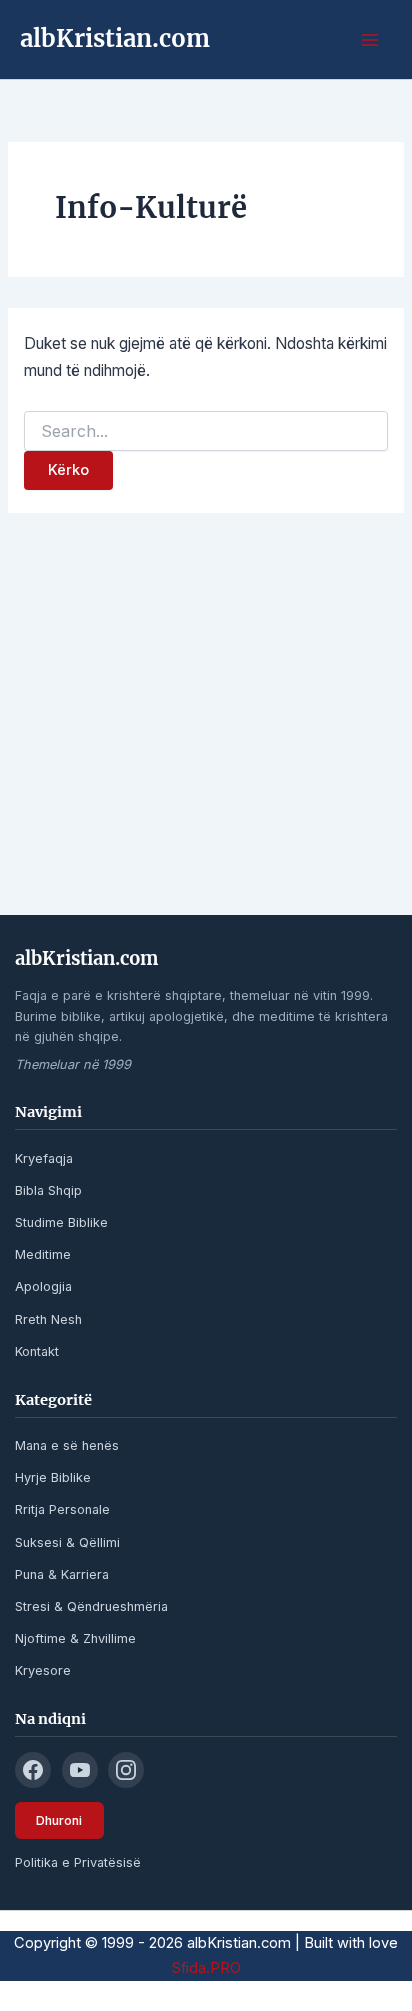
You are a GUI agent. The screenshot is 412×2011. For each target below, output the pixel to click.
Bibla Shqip (48, 1190)
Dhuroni (59, 1820)
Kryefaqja (44, 1158)
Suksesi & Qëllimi (67, 1542)
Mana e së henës (67, 1445)
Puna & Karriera (62, 1574)
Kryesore (43, 1670)
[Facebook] (33, 1770)
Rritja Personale (62, 1509)
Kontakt (37, 1351)
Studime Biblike (61, 1222)
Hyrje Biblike (53, 1477)
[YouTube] (80, 1770)
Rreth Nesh (48, 1319)
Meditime (43, 1254)
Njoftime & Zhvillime (75, 1638)
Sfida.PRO (206, 1968)
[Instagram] (126, 1770)
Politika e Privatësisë (78, 1862)
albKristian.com (115, 38)
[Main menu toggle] (370, 39)
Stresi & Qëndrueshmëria (91, 1606)
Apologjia (43, 1286)
